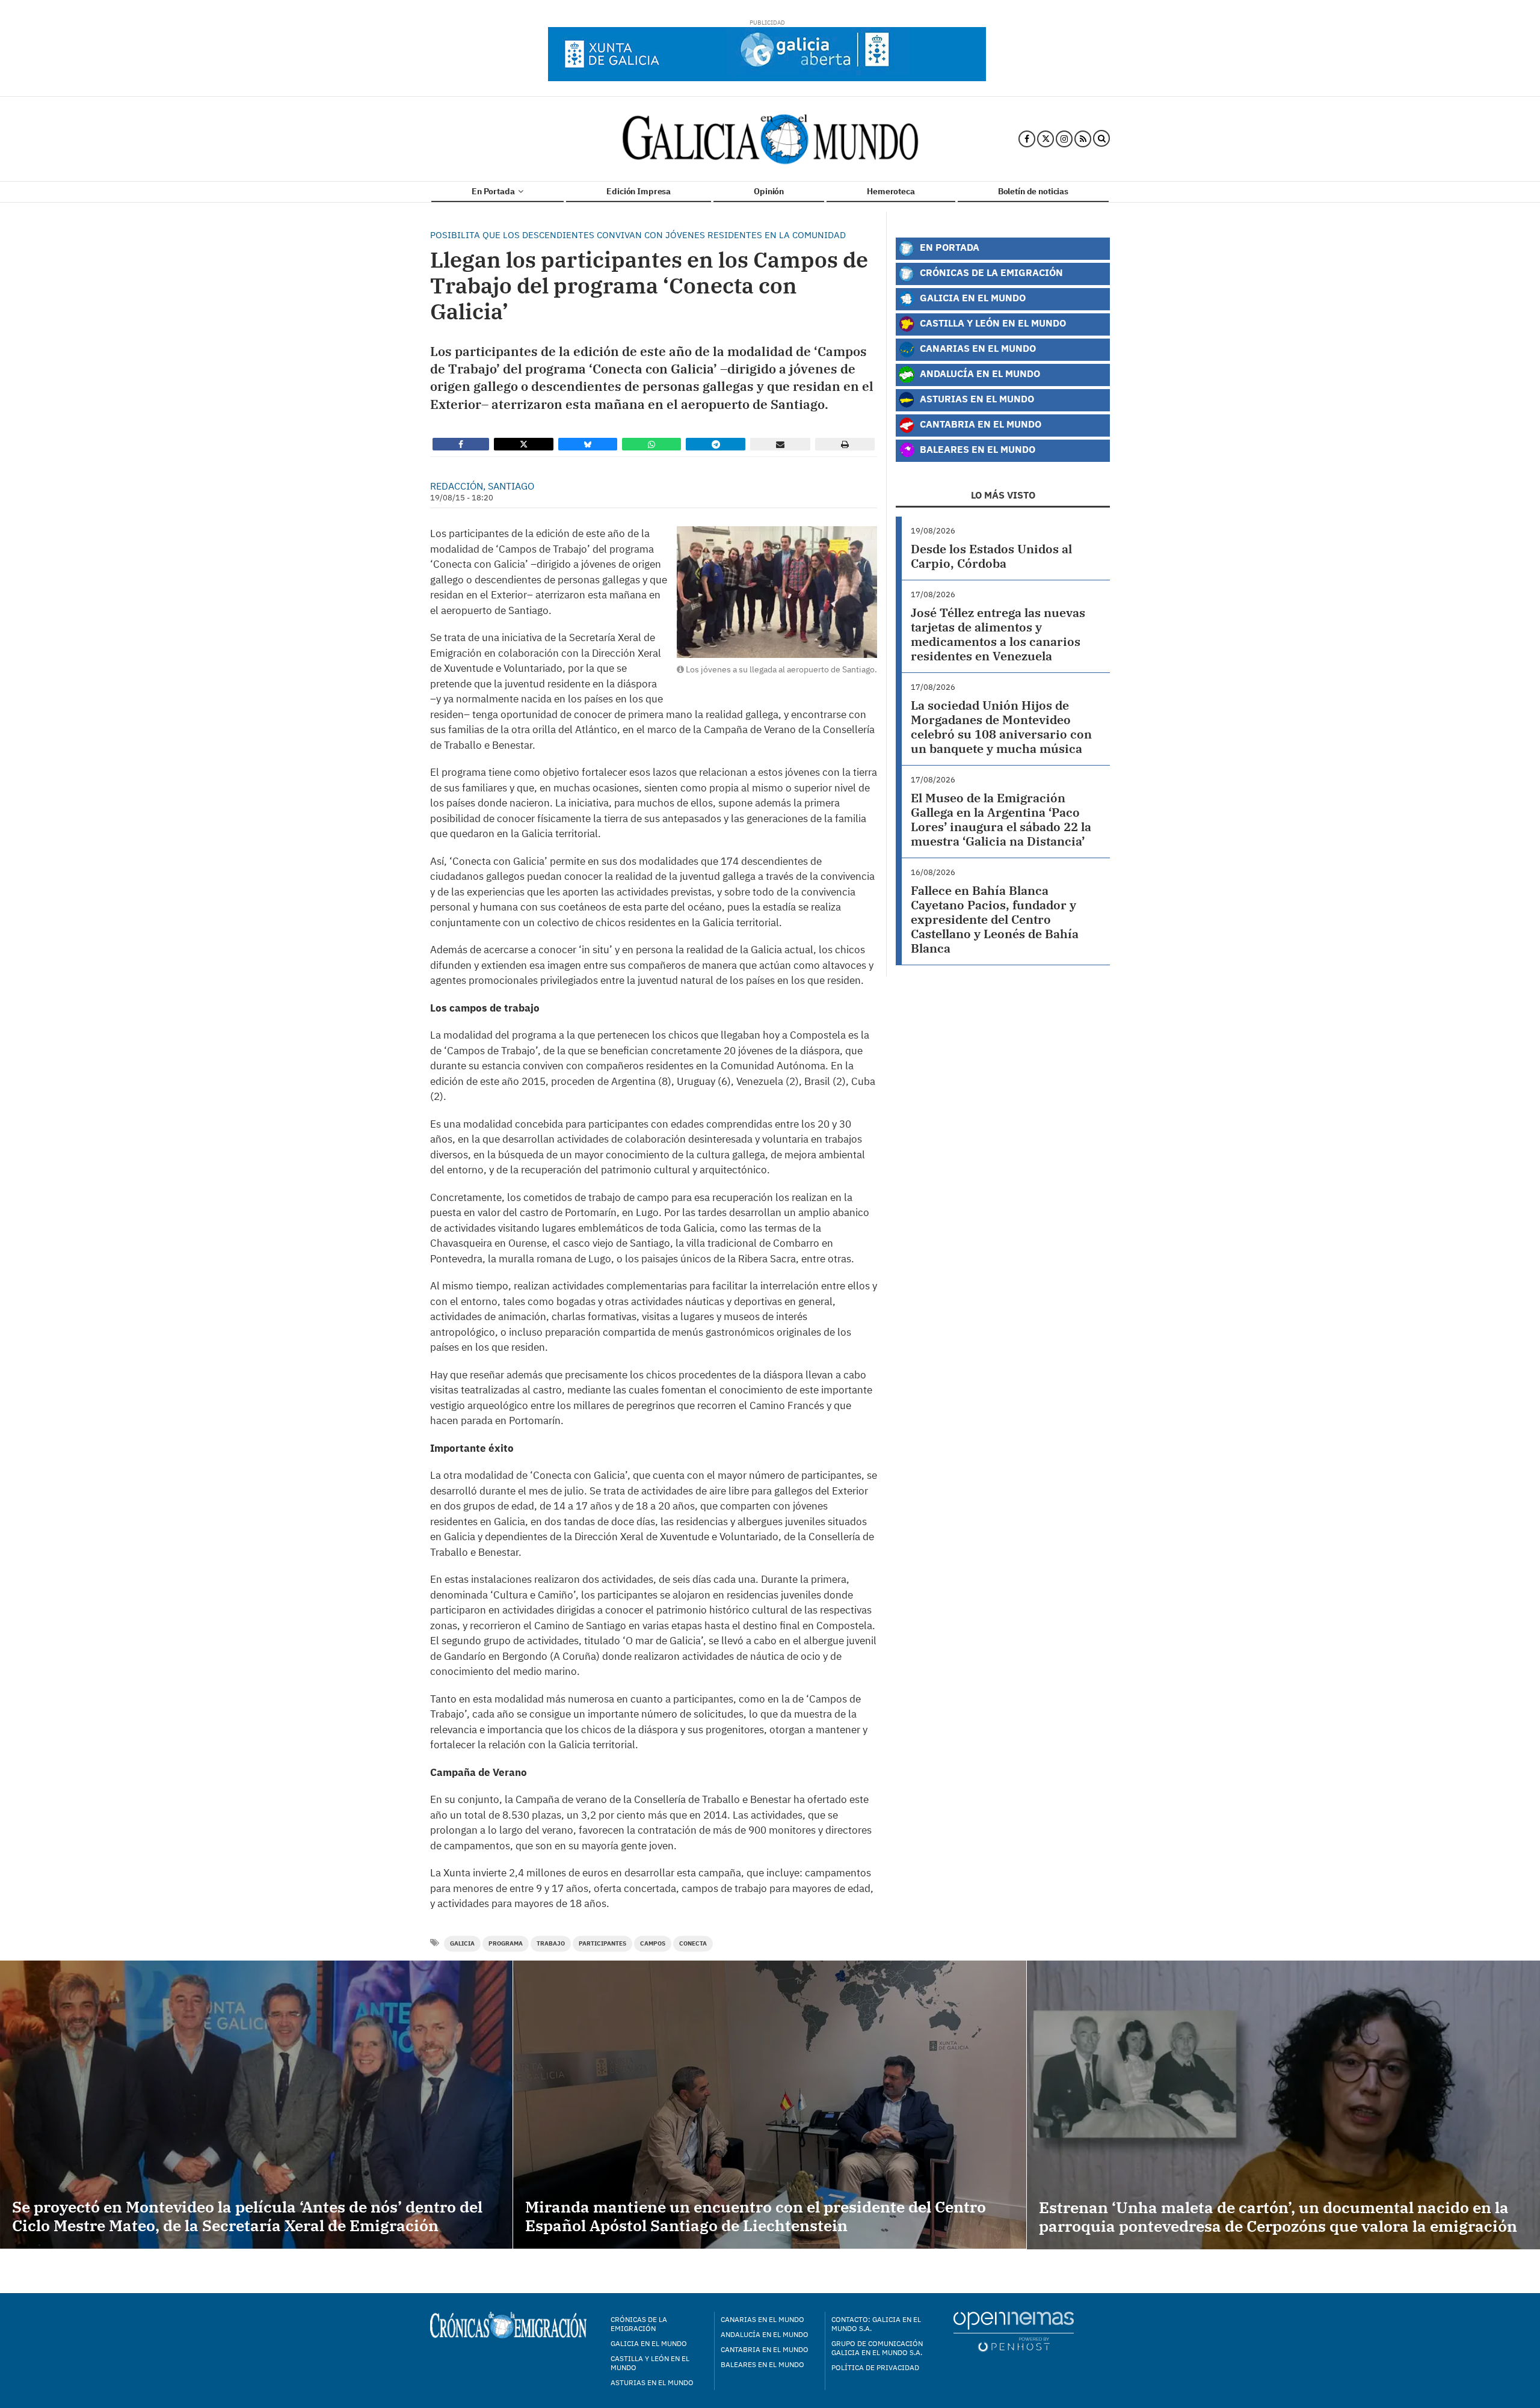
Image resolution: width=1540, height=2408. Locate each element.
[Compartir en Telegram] (716, 444)
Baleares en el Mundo (976, 449)
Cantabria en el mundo (765, 2349)
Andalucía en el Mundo (979, 373)
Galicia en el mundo (649, 2343)
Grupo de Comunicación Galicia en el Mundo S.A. (877, 2348)
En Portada (494, 191)
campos (653, 1943)
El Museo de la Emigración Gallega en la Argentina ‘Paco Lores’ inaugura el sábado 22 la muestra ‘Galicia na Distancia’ (1001, 819)
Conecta (693, 1943)
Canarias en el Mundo (977, 348)
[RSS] (1083, 139)
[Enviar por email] (780, 444)
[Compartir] (461, 444)
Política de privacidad (875, 2367)
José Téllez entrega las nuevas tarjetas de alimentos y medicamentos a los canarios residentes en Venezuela (998, 634)
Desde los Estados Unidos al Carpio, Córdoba (991, 556)
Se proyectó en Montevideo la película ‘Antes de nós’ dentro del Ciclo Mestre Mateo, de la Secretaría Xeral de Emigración (247, 2216)
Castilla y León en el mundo (650, 2363)
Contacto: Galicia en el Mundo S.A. (876, 2324)
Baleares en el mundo (762, 2364)
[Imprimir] (845, 444)
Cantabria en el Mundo (979, 424)
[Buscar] (1101, 139)
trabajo (551, 1943)
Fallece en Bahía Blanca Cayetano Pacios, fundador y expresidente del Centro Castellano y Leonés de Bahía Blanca (995, 919)
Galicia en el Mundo (972, 297)
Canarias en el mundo (762, 2319)
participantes (602, 1943)
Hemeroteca (891, 191)
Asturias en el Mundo (976, 398)
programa (506, 1943)
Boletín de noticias (1033, 191)
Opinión (769, 191)
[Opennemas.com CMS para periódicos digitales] (1014, 2331)
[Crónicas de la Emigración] (770, 139)
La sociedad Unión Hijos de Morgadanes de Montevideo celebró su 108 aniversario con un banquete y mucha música (1001, 727)
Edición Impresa (639, 191)
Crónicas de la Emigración (990, 272)
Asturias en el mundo (652, 2382)
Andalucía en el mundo (765, 2334)
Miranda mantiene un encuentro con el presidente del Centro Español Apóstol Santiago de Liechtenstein (756, 2216)
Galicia (462, 1943)
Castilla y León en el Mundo (992, 323)
